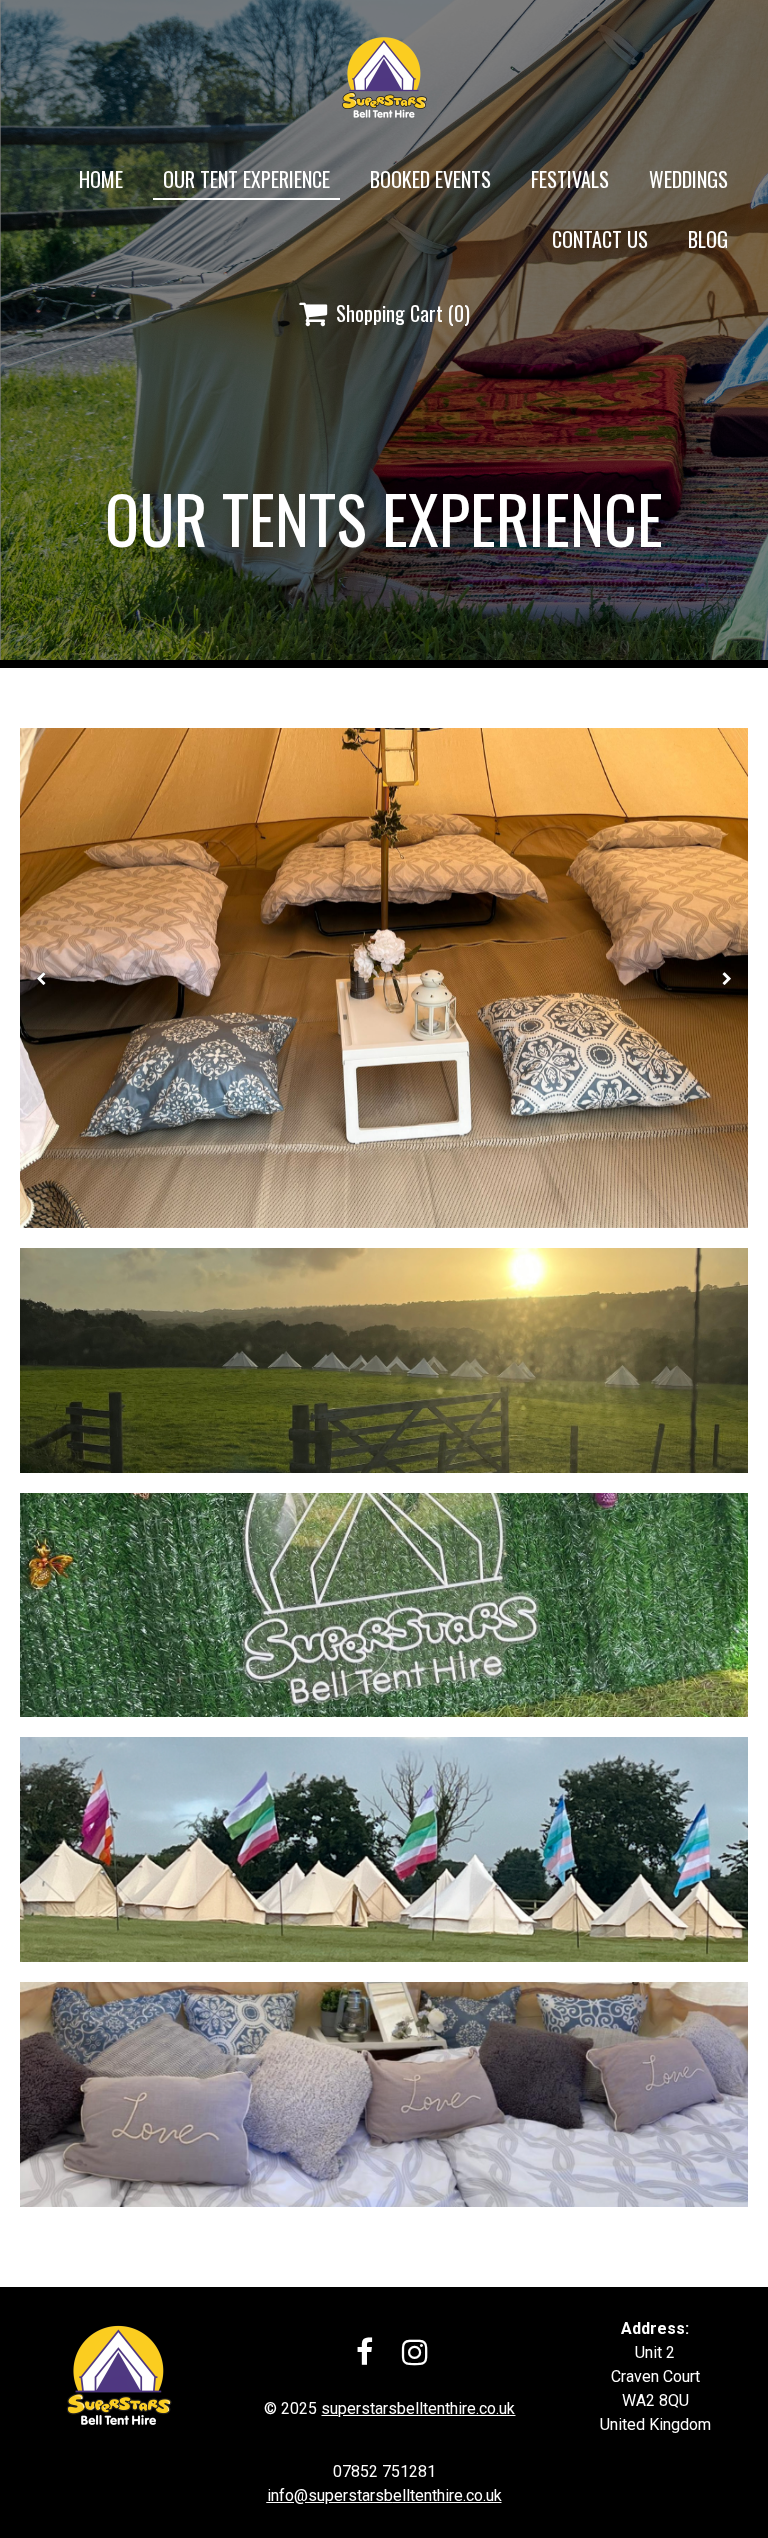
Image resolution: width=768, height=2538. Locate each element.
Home (101, 179)
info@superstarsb (330, 2495)
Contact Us (600, 239)
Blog (708, 239)
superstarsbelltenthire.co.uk (418, 2408)
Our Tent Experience (246, 179)
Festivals (570, 179)
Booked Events (430, 179)
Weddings (688, 179)
